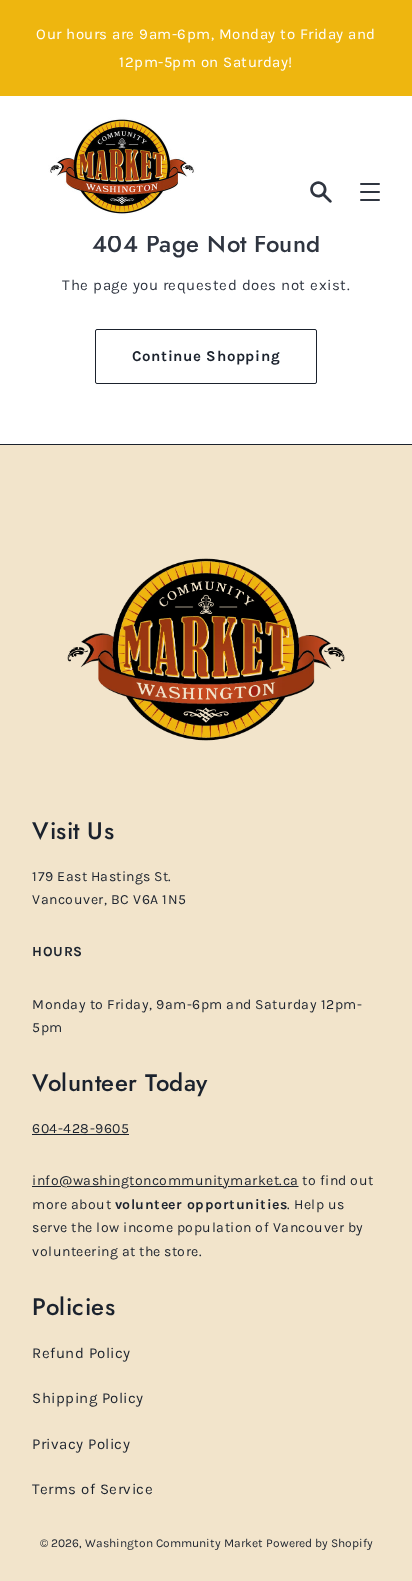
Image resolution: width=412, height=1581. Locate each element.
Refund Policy (81, 1353)
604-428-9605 (80, 1128)
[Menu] (370, 192)
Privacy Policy (81, 1444)
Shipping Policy (88, 1398)
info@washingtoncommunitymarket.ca (165, 1180)
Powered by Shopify (319, 1543)
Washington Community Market (175, 1543)
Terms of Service (92, 1489)
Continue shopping (206, 356)
